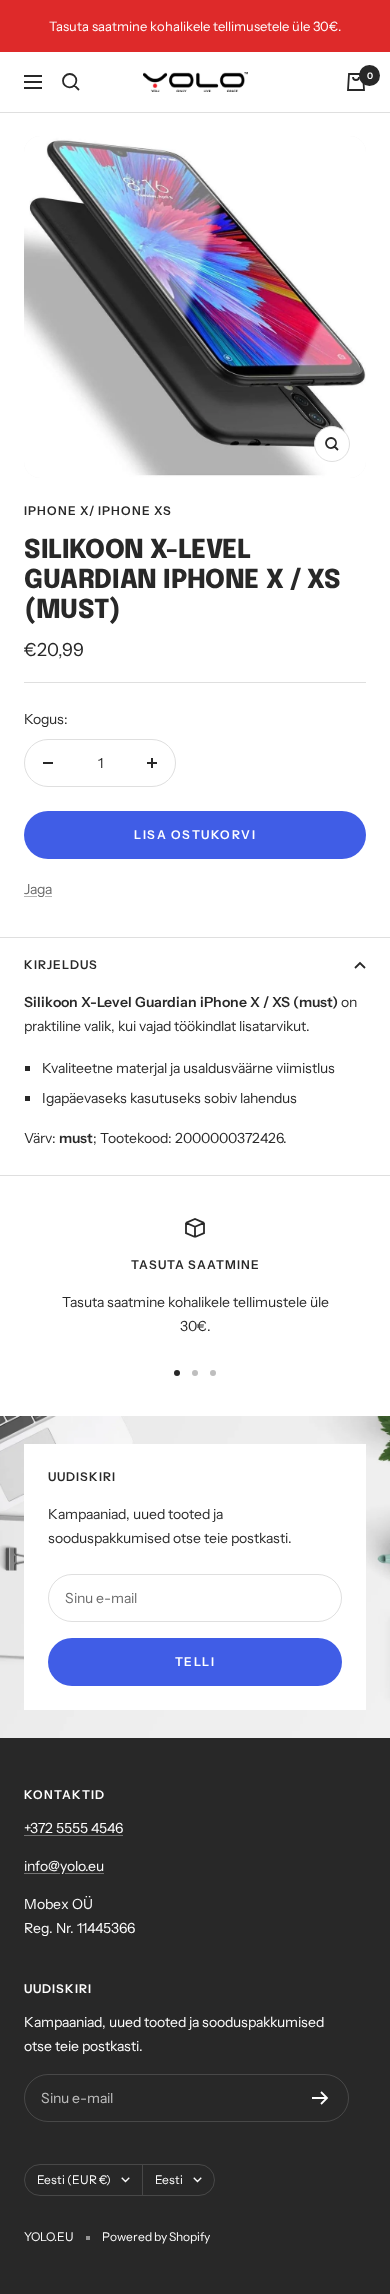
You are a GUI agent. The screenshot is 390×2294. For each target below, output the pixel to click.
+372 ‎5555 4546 (73, 1828)
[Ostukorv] (356, 82)
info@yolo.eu (64, 1866)
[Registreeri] (320, 2098)
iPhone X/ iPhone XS (98, 510)
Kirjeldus (61, 964)
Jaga (38, 889)
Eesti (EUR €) (74, 2179)
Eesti (169, 2179)
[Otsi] (71, 82)
